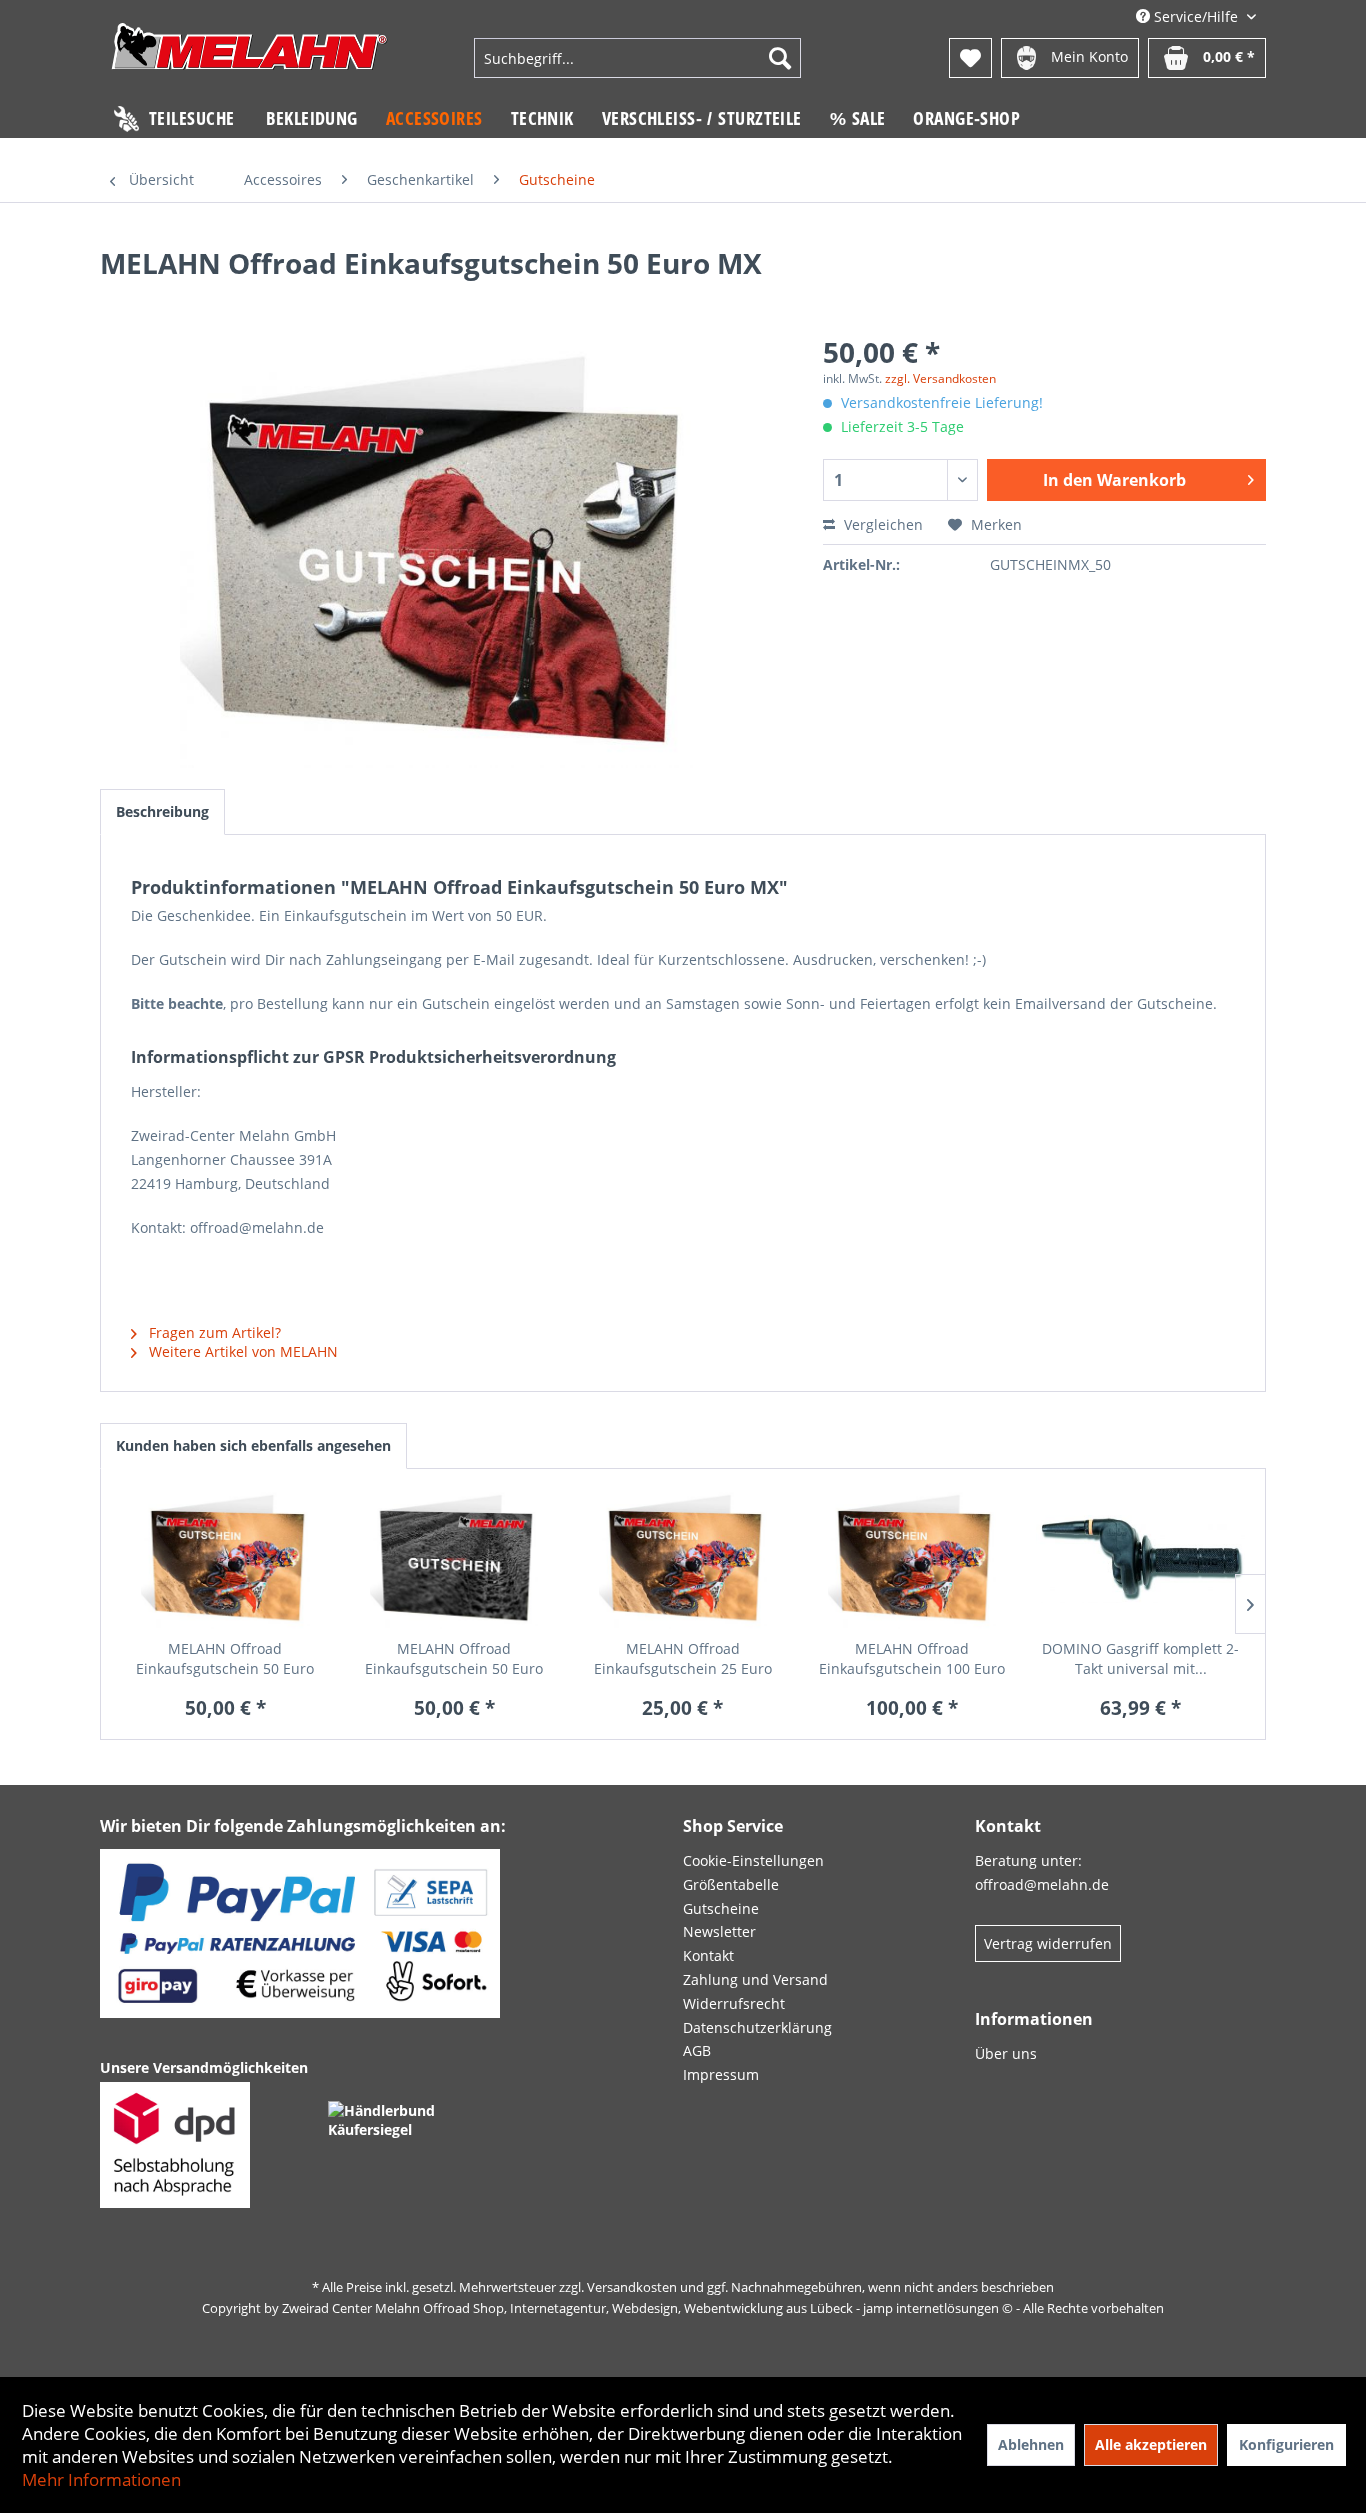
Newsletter (719, 1931)
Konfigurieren (1286, 2444)
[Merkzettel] (970, 58)
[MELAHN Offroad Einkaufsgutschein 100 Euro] (911, 1559)
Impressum (721, 2074)
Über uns (1006, 2053)
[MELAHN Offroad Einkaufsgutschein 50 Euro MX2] (454, 1559)
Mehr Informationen (101, 2479)
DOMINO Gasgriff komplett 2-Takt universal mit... (1140, 1658)
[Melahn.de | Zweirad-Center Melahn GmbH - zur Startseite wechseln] (249, 60)
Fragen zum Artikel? (213, 1332)
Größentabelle (731, 1884)
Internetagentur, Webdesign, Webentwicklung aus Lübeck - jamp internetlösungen (754, 2308)
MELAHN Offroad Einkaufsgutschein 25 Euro (683, 1658)
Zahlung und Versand (755, 1979)
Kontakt (708, 1955)
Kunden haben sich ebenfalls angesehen (253, 1445)
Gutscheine (721, 1908)
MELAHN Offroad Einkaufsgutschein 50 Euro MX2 (454, 1659)
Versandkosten (632, 2287)
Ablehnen (1031, 2444)
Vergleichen (881, 524)
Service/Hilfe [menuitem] (1196, 16)
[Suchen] (780, 58)
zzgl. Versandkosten (940, 378)
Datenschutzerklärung (757, 2027)
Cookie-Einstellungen (753, 1860)
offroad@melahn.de (1042, 1884)
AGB (697, 2050)
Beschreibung (162, 811)
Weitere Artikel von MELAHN (241, 1351)
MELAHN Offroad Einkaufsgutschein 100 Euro (912, 1658)
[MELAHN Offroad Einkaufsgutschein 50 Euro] (225, 1559)
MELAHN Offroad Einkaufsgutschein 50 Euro (225, 1658)
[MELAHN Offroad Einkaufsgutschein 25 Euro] (683, 1559)
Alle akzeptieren (1151, 2444)
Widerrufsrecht (734, 2003)
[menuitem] (637, 58)
